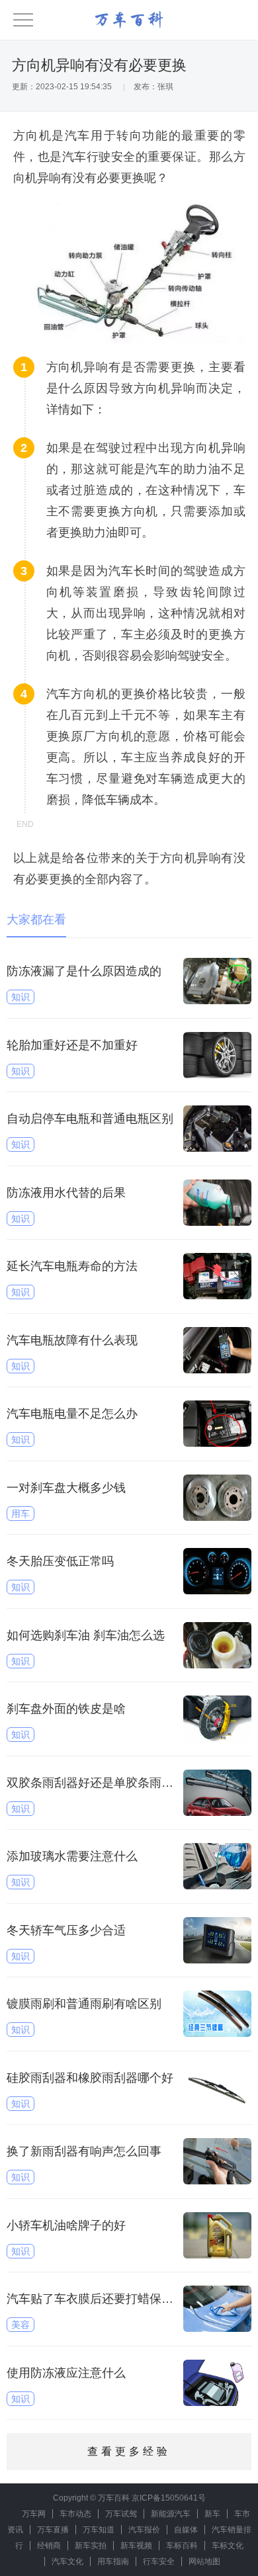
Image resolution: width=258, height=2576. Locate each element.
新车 (212, 2514)
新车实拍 (91, 2546)
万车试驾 (121, 2514)
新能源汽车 (171, 2514)
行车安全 (159, 2561)
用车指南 (113, 2561)
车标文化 (228, 2546)
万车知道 (99, 2530)
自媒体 (186, 2530)
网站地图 (204, 2561)
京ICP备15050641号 (169, 2498)
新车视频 (136, 2546)
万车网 (34, 2514)
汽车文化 (67, 2561)
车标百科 (182, 2546)
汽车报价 (144, 2530)
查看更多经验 (129, 2451)
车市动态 (75, 2514)
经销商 (49, 2546)
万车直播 (53, 2530)
